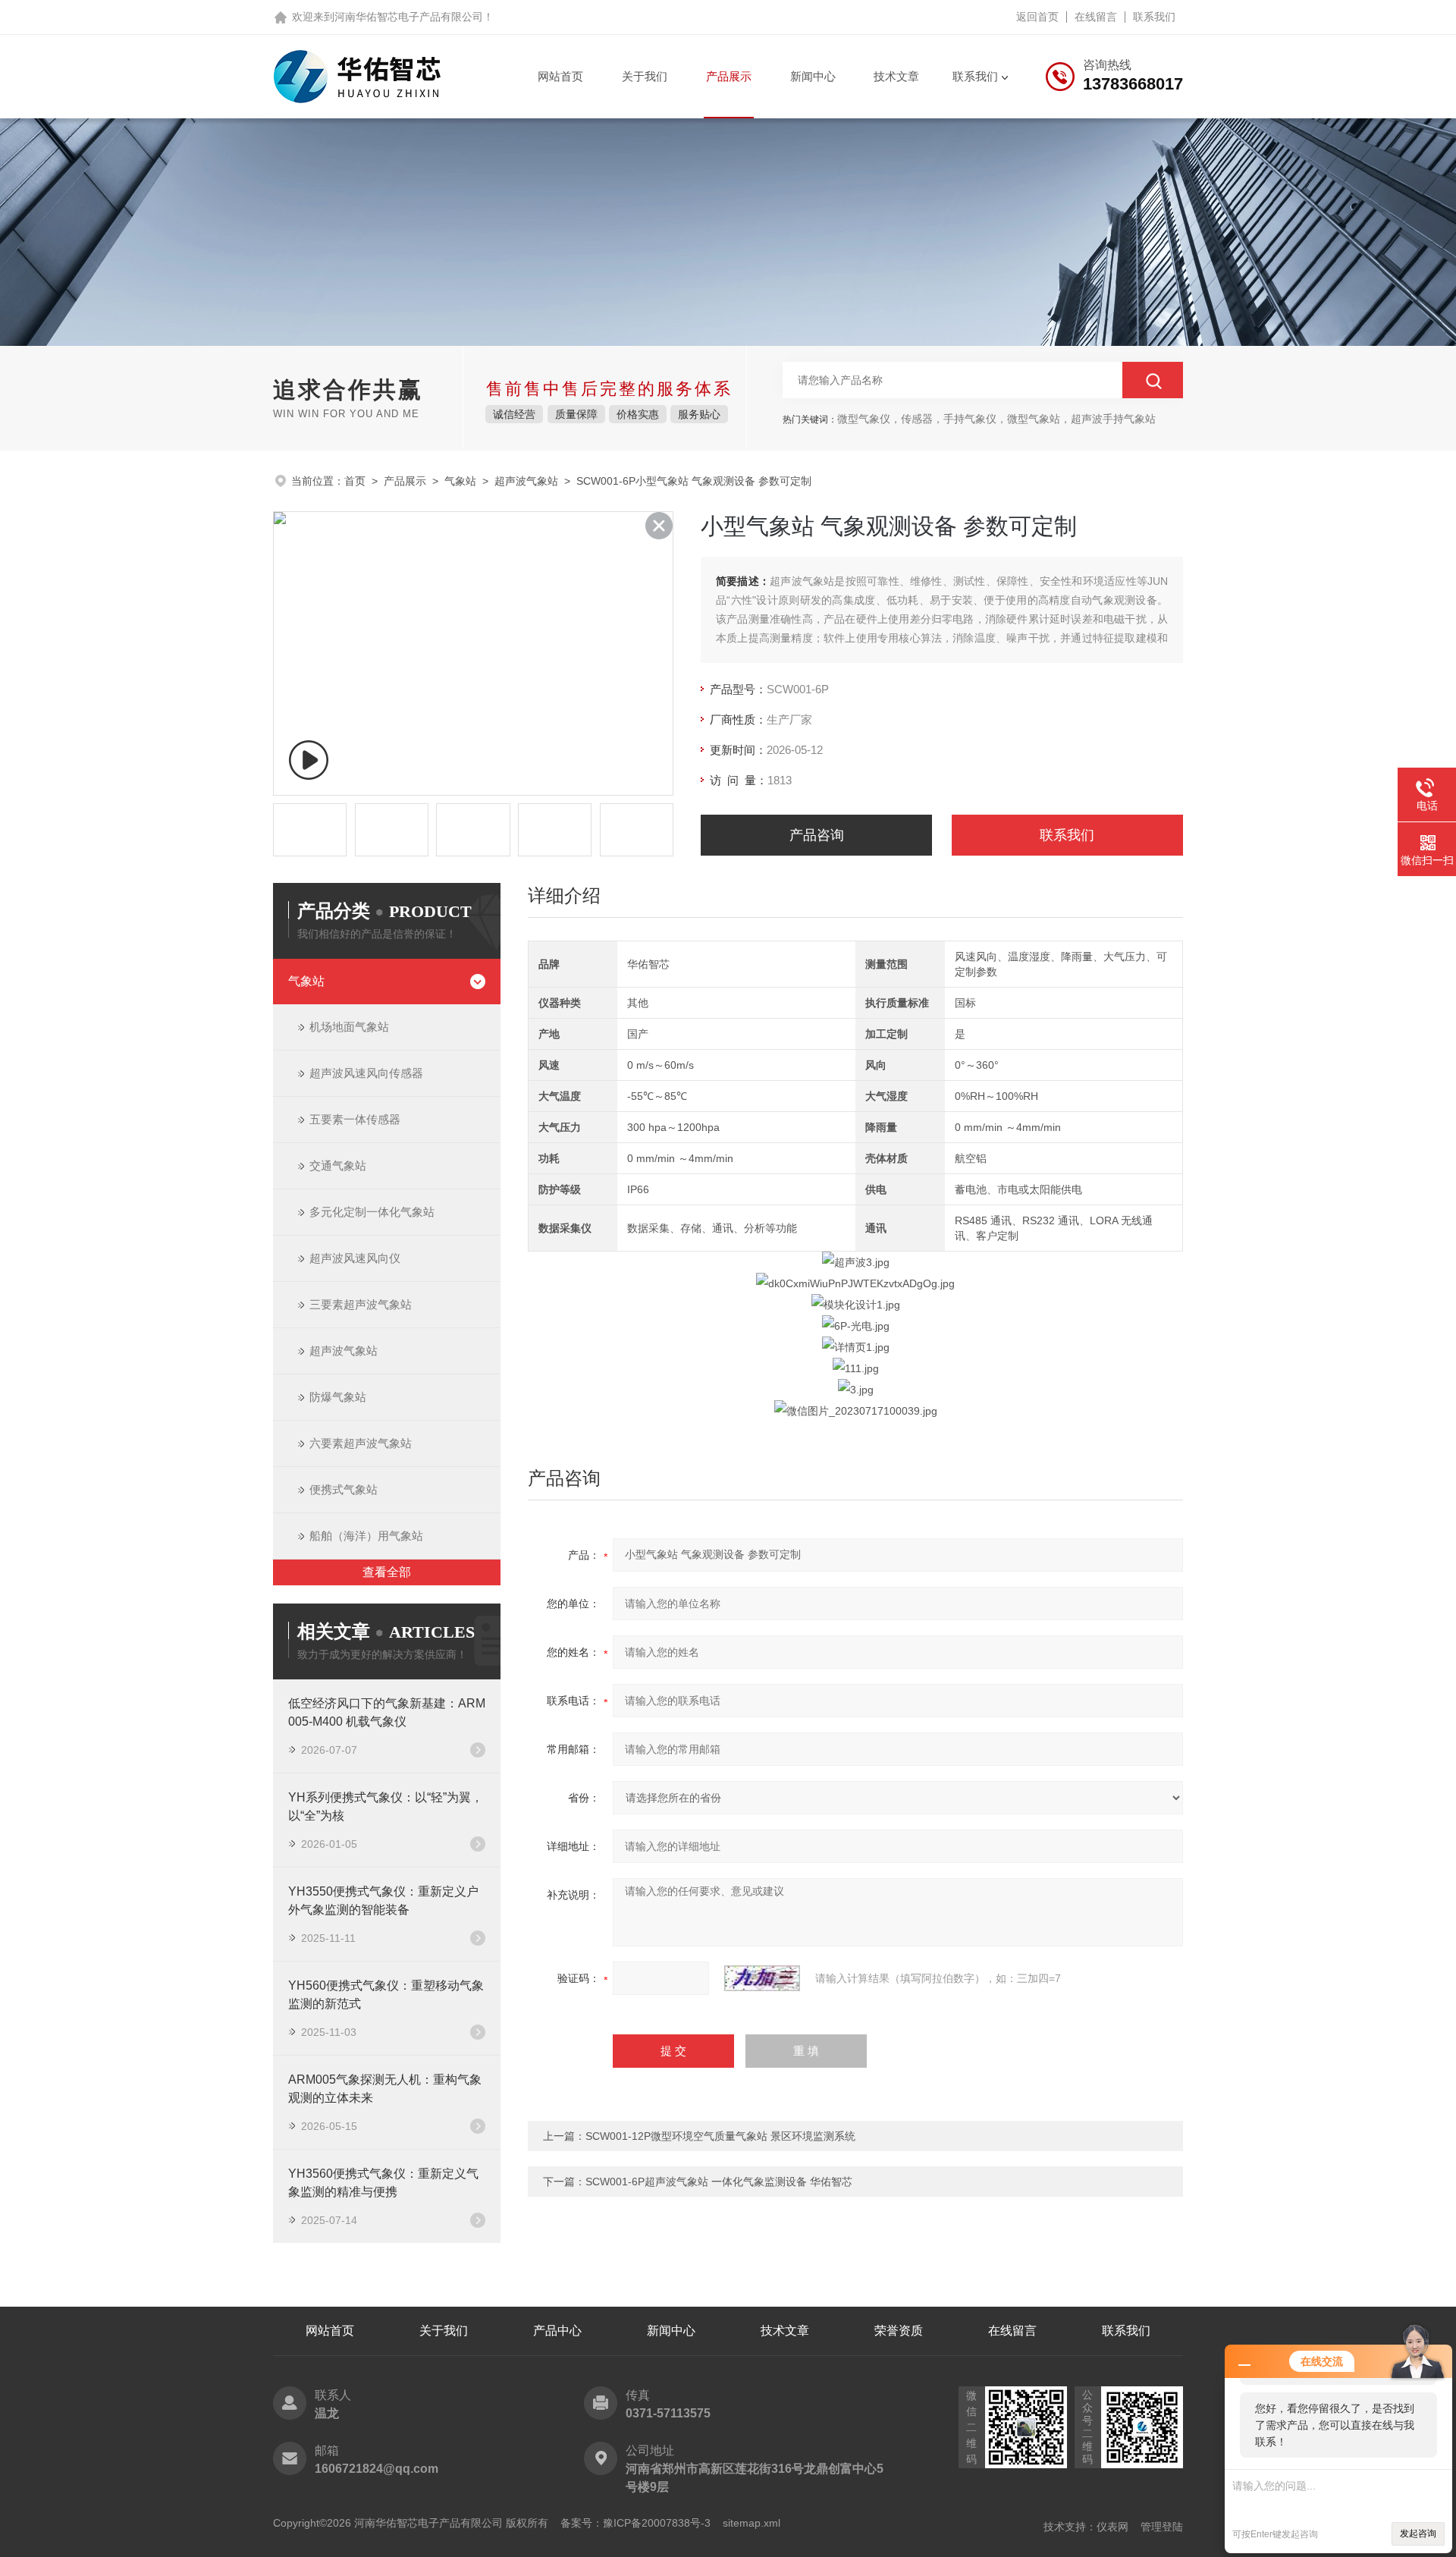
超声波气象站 (526, 481)
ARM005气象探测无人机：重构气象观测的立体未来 (385, 2089)
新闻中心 (813, 76)
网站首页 (560, 76)
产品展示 (729, 76)
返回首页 (1037, 17)
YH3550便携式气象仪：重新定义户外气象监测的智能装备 (383, 1900)
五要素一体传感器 (355, 1119)
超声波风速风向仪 (355, 1258)
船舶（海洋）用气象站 (366, 1536)
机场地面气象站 (349, 1027)
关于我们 (645, 76)
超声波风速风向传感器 (366, 1073)
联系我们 (1154, 17)
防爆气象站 (338, 1397)
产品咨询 (817, 835)
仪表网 (1112, 2527)
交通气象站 (338, 1165)
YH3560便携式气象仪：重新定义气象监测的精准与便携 (383, 2183)
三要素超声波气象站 (361, 1304)
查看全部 (387, 1572)
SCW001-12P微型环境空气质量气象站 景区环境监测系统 (720, 2136)
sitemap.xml (752, 2523)
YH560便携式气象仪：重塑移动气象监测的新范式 (386, 1995)
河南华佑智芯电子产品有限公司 (409, 17)
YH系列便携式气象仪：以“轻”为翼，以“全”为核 (386, 1806)
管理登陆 (1162, 2527)
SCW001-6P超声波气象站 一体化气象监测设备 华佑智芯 (719, 2182)
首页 (355, 481)
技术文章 (896, 76)
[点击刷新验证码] (762, 1978)
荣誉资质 (899, 2331)
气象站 (460, 481)
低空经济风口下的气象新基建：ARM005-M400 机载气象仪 (387, 1712)
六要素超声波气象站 (361, 1443)
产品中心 (557, 2331)
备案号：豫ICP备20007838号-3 (635, 2523)
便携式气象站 (344, 1489)
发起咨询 (1418, 2533)
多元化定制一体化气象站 (372, 1212)
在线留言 (1096, 17)
